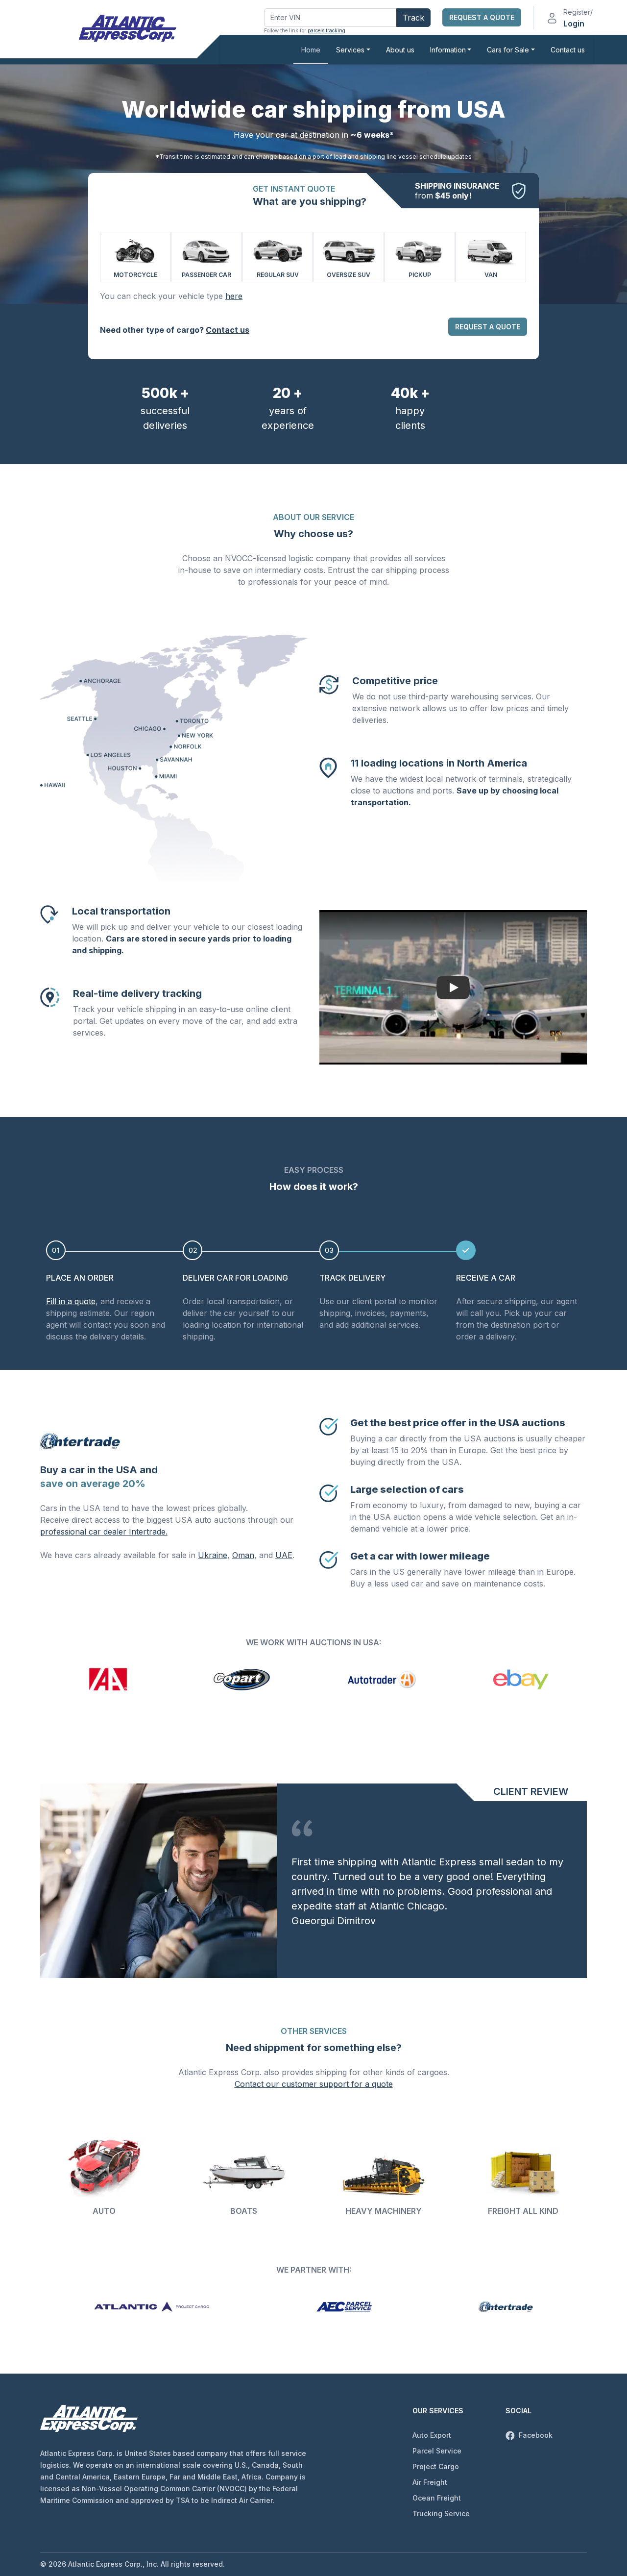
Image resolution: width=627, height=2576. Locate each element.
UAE (284, 1555)
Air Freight (430, 2482)
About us (400, 50)
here (234, 296)
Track (413, 18)
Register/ (578, 12)
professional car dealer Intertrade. (104, 1532)
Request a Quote (482, 17)
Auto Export (432, 2435)
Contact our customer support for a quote (314, 2084)
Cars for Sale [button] (508, 50)
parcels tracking (326, 30)
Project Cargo (436, 2466)
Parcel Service (437, 2451)
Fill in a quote (71, 1301)
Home (311, 50)
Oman (243, 1555)
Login (574, 24)
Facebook (535, 2435)
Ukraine (213, 1555)
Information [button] (448, 50)
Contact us (568, 50)
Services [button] (350, 50)
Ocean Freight (437, 2498)
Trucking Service (441, 2514)
